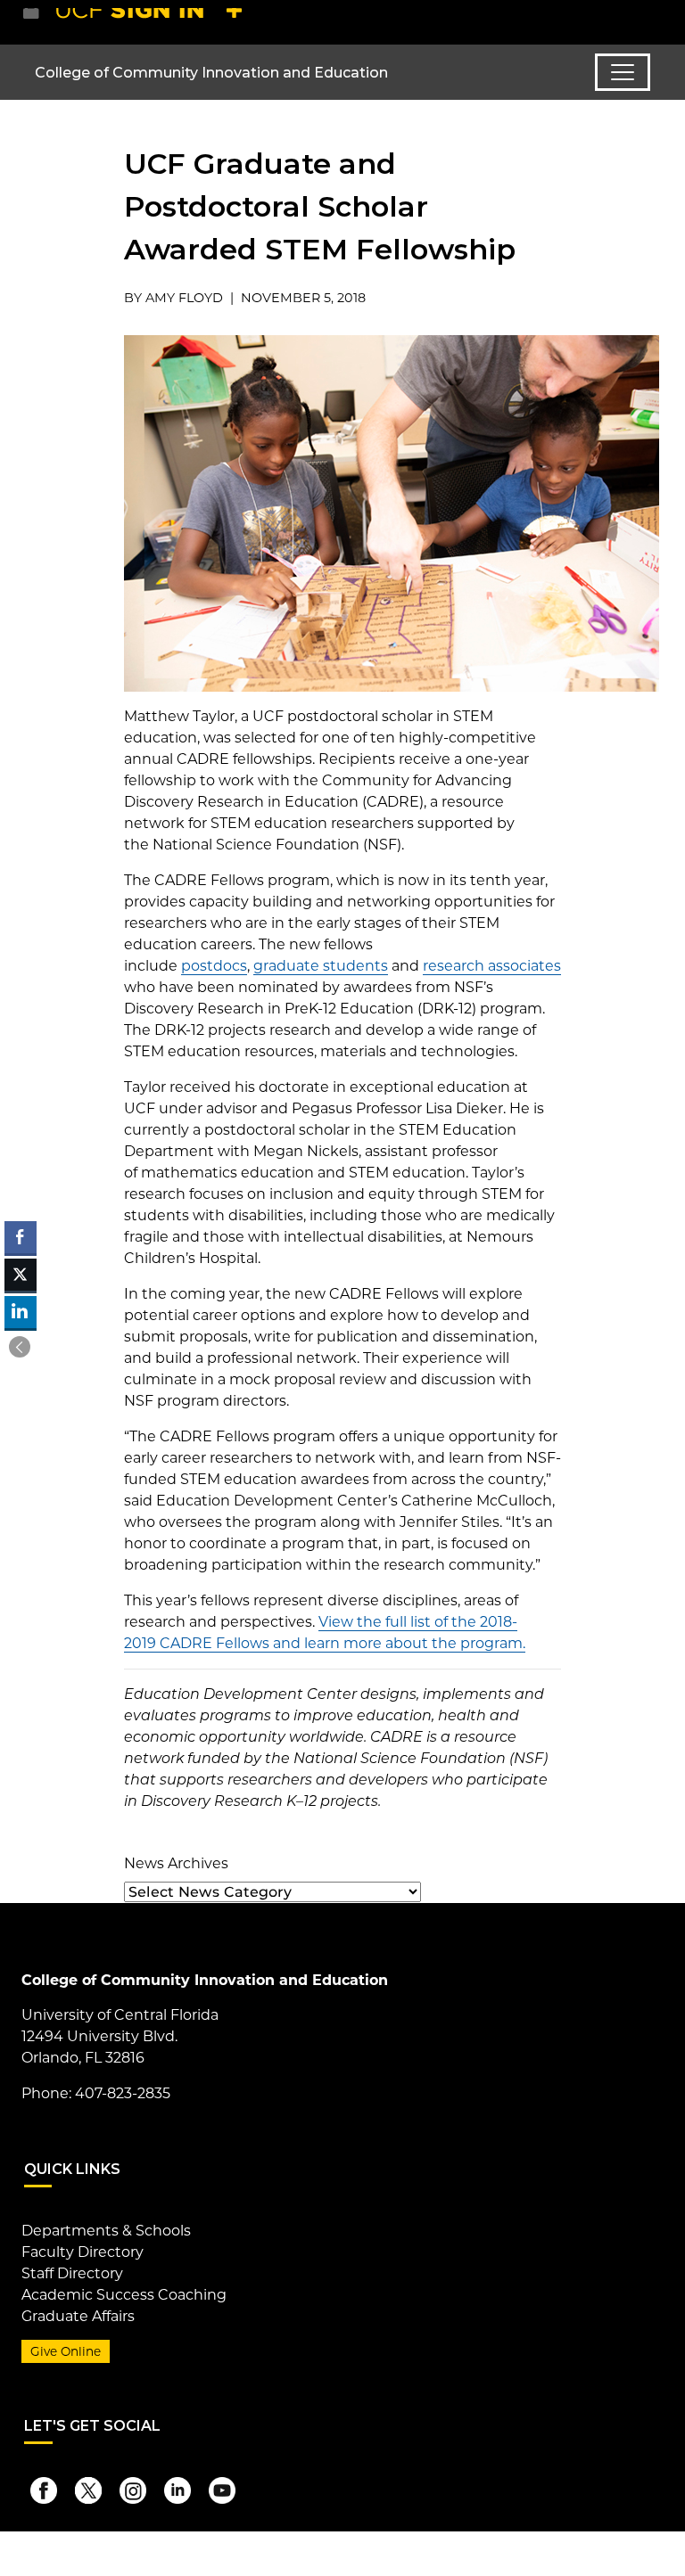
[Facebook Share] (21, 1237)
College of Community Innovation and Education (211, 73)
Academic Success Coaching (124, 2295)
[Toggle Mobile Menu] (646, 21)
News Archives (176, 1863)
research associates (492, 966)
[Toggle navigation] (623, 72)
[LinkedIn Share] (21, 1312)
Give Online (66, 2351)
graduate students (321, 966)
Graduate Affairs (78, 2316)
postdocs (214, 966)
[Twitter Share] (21, 1275)
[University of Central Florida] (153, 22)
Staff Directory (72, 2273)
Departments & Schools (106, 2231)
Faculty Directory (83, 2252)
